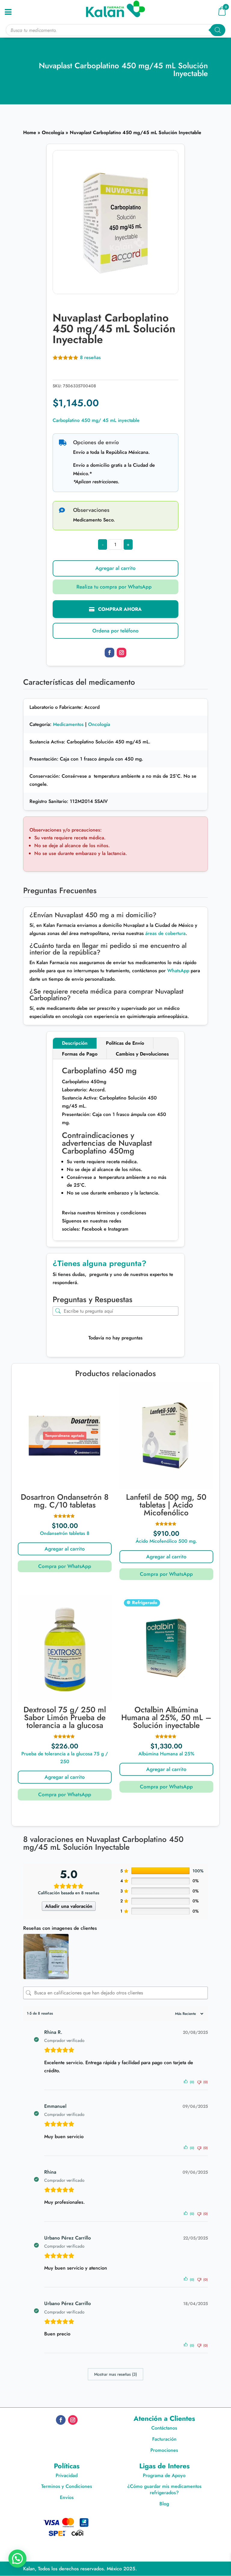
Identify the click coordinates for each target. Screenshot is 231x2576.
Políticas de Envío (125, 1043)
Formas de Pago (80, 1054)
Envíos (67, 2497)
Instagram (117, 1229)
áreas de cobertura (165, 933)
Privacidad (67, 2475)
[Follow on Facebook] (109, 653)
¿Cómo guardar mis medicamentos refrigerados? (164, 2489)
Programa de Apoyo (164, 2475)
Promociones (164, 2450)
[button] (116, 587)
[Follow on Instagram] (122, 653)
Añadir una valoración (69, 1906)
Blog (164, 2504)
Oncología (53, 132)
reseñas (90, 357)
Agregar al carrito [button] (166, 1557)
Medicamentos (68, 724)
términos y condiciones (121, 1213)
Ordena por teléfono (115, 631)
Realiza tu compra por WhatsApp (114, 587)
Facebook (91, 1229)
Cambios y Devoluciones (142, 1054)
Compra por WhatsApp (65, 1566)
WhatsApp (178, 971)
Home (30, 132)
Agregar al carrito (115, 568)
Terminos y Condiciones (67, 2486)
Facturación (164, 2439)
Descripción (75, 1043)
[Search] (218, 30)
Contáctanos (164, 2428)
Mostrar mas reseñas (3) (115, 2374)
